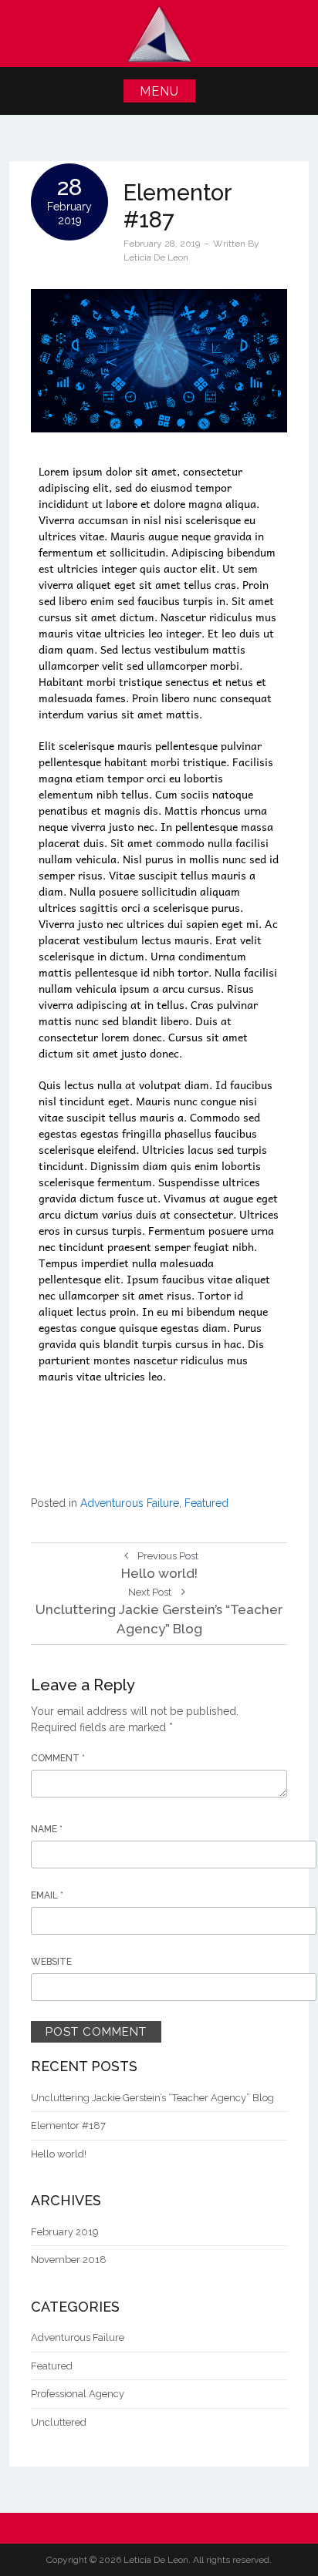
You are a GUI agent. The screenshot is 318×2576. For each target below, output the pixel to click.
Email (47, 1895)
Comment (58, 1758)
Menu (159, 91)
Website (51, 1962)
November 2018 (69, 2260)
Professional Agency (78, 2394)
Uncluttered (59, 2422)
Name (47, 1829)
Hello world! (59, 2154)
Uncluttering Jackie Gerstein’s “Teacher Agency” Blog (152, 2098)
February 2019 (65, 2232)
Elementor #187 (68, 2125)
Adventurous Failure (130, 1503)
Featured (206, 1503)
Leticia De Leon (156, 257)
